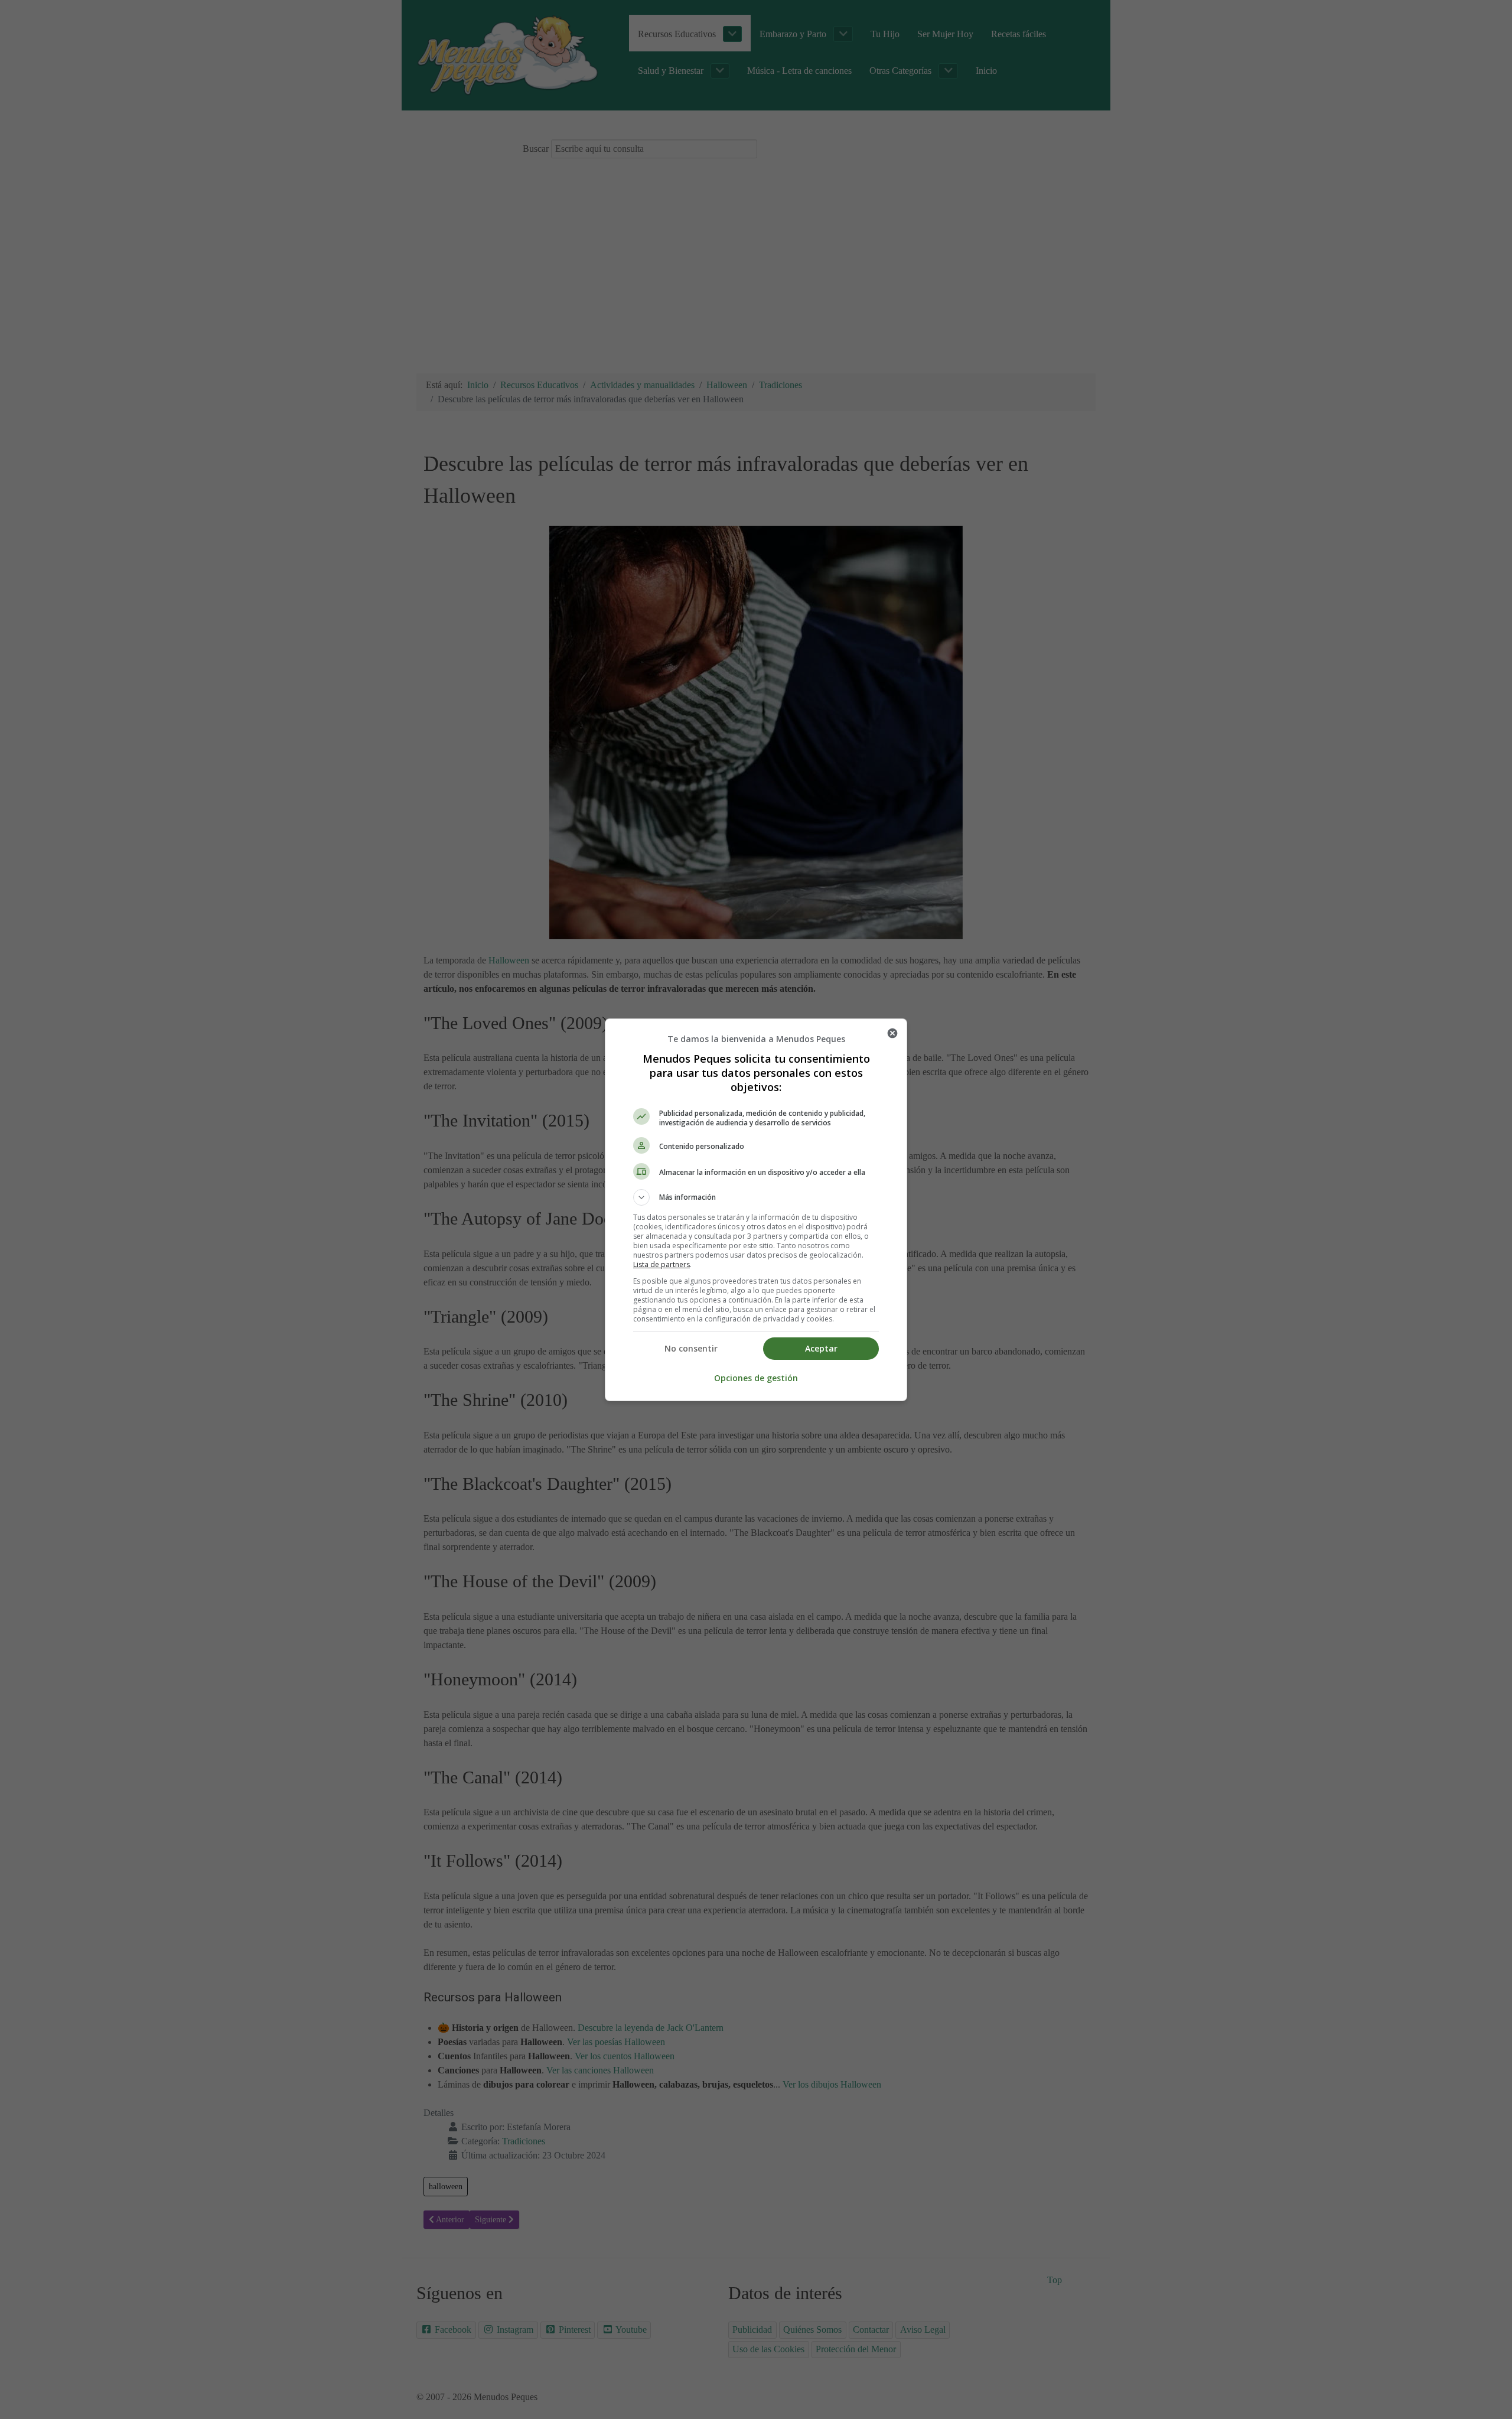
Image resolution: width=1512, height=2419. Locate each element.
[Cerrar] (892, 1033)
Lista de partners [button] (661, 1264)
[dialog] (756, 1210)
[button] (756, 1197)
